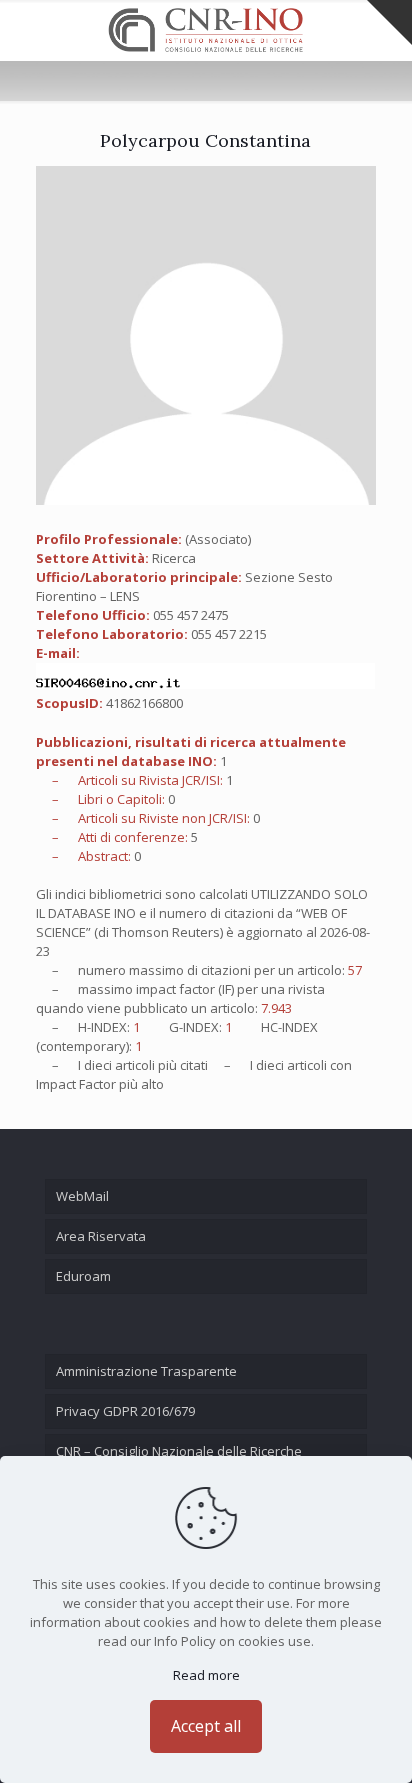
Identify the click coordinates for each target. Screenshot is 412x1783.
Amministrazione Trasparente (146, 1371)
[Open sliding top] (389, 22)
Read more (206, 1675)
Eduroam (83, 1276)
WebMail (82, 1196)
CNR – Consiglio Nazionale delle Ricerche (179, 1451)
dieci (98, 1065)
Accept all (206, 1726)
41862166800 (144, 703)
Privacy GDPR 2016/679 (125, 1411)
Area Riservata (101, 1236)
